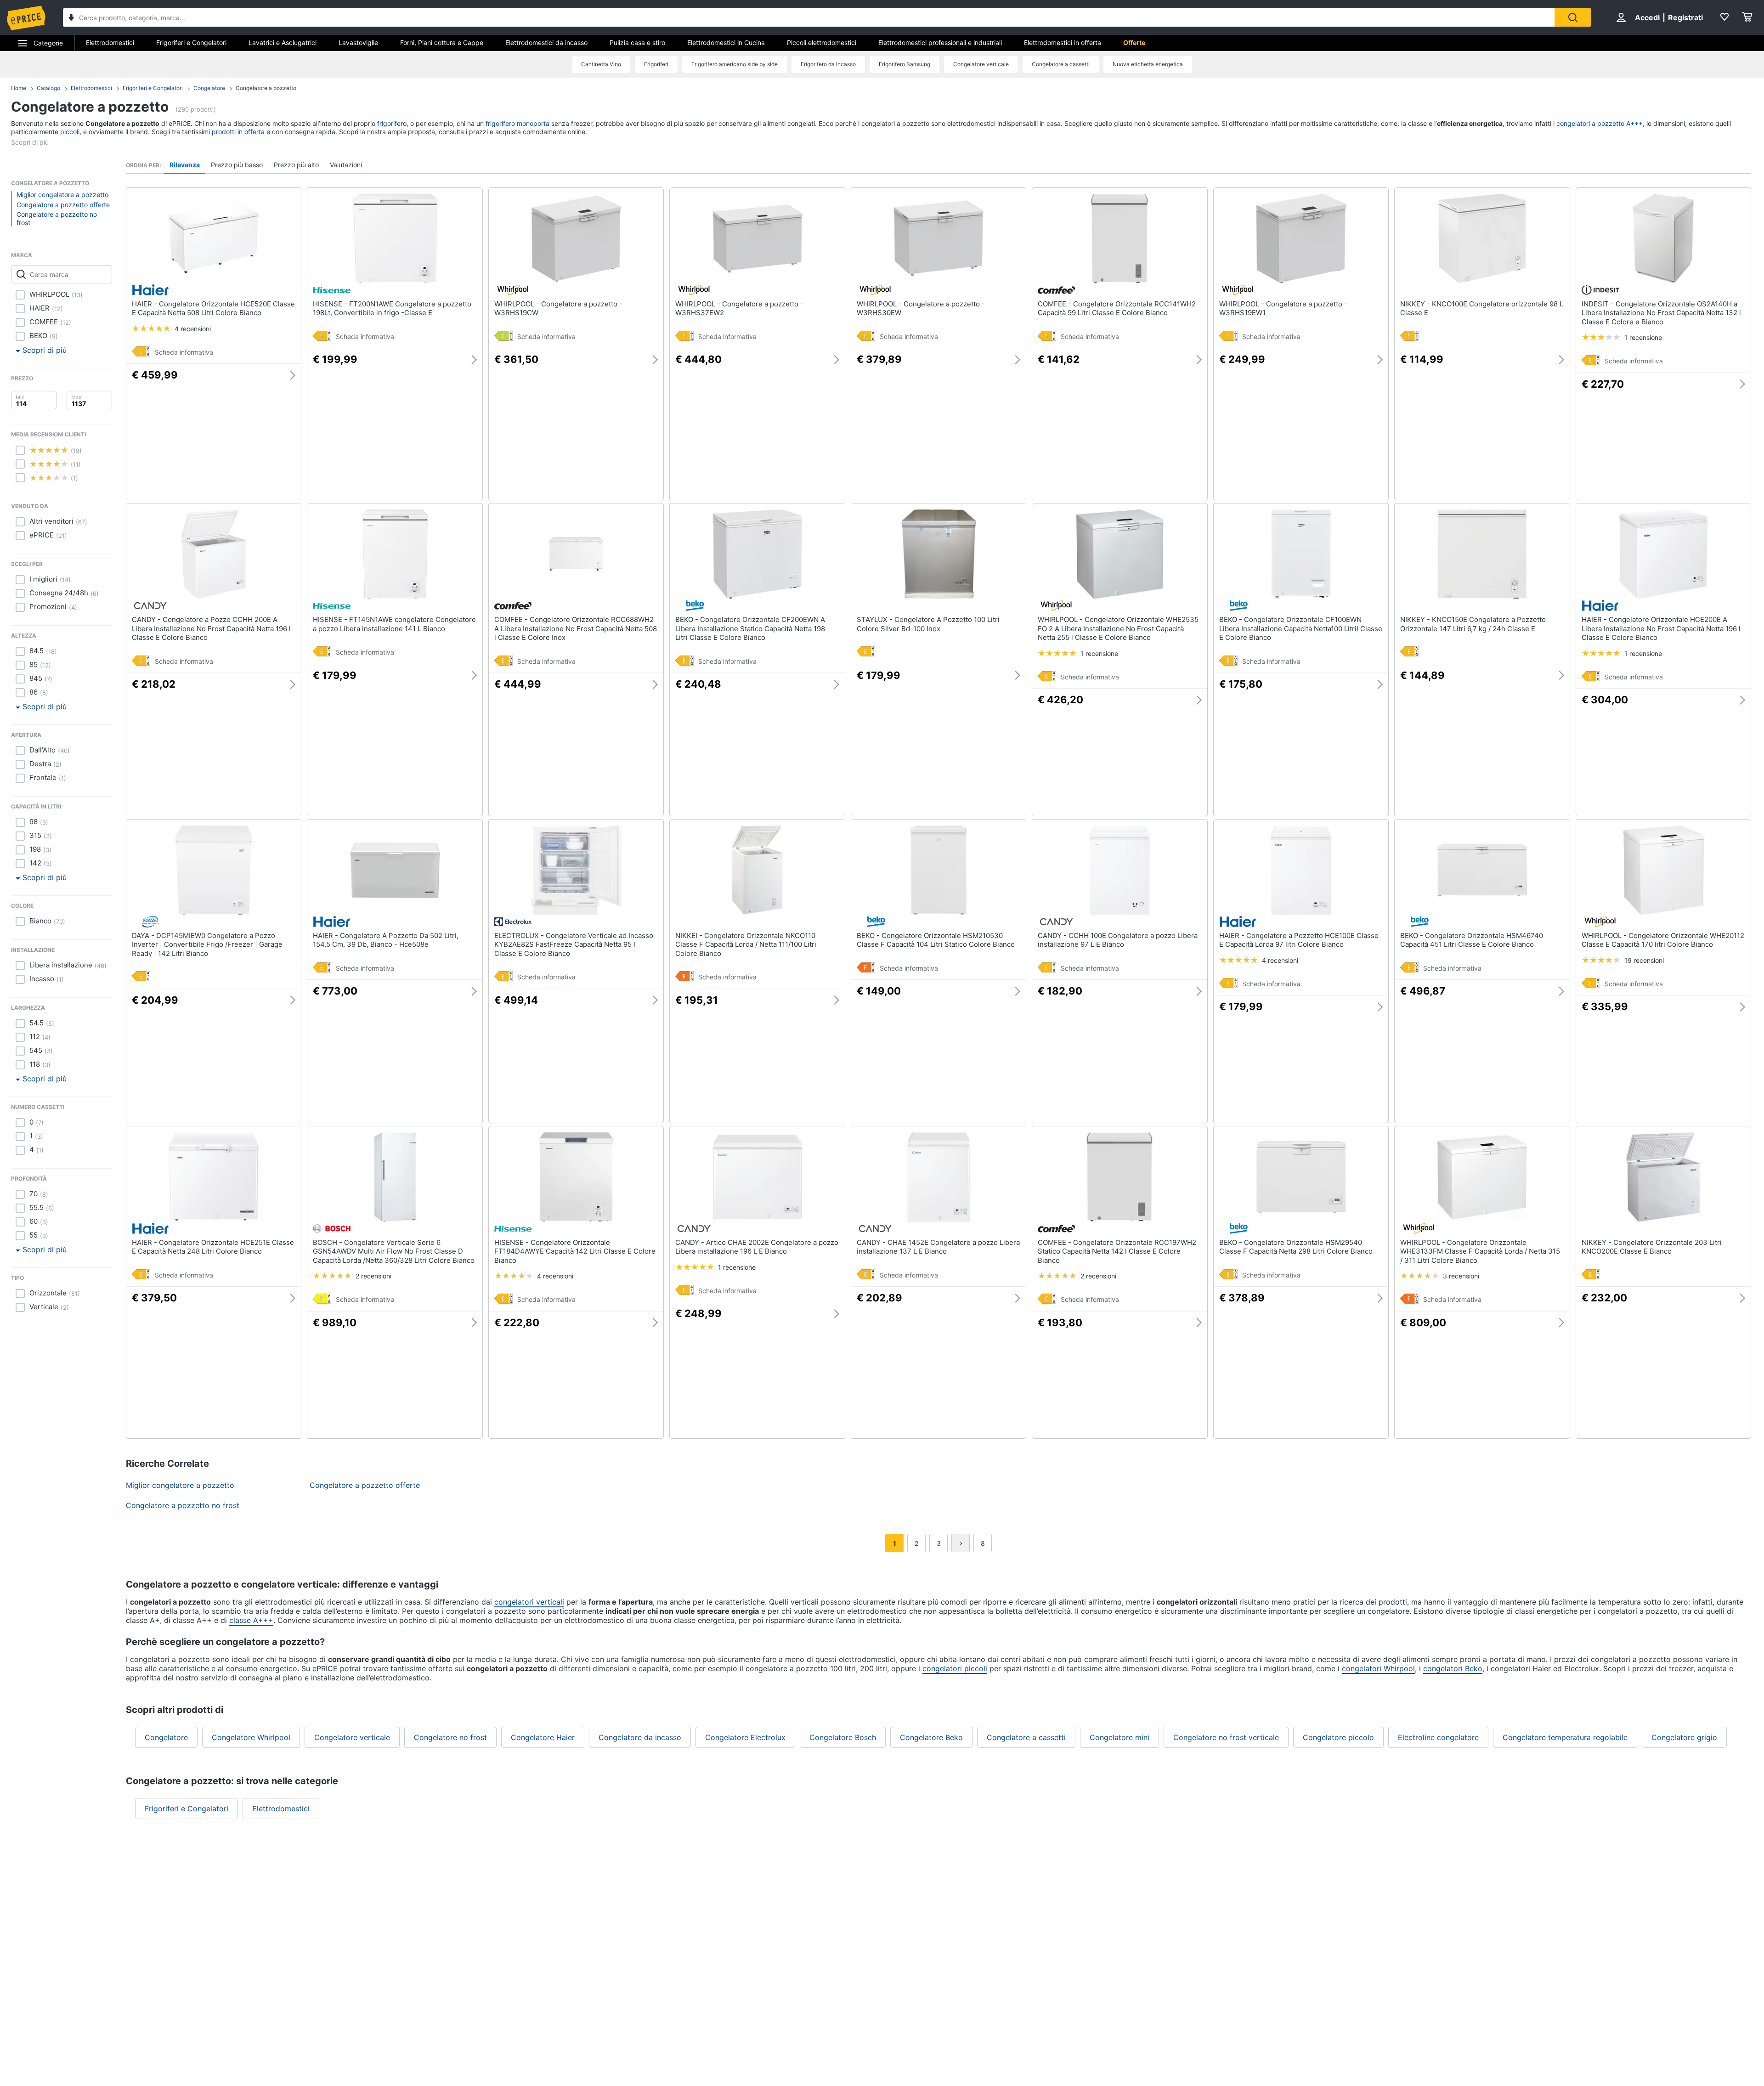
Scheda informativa (184, 352)
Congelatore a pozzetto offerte (63, 205)
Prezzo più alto (296, 165)
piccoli (70, 132)
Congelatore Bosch (843, 1737)
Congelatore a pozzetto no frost (57, 218)
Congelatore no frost (450, 1737)
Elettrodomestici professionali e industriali (940, 42)
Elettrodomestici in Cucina (726, 42)
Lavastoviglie (358, 42)
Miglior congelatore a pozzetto (62, 195)
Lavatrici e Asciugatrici (283, 42)
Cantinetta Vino (601, 64)
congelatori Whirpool (1378, 1668)
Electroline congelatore (1438, 1737)
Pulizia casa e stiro (637, 42)
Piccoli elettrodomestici (822, 42)
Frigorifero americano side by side (735, 64)
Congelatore (209, 88)
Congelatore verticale (981, 64)
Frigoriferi (656, 64)
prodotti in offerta (238, 132)
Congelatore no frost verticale (1226, 1737)
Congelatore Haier (543, 1737)
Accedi (1647, 17)
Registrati (1685, 17)
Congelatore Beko (931, 1737)
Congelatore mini (1119, 1737)
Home (19, 88)
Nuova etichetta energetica (1148, 64)
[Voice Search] (71, 19)
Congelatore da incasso (640, 1737)
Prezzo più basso (237, 165)
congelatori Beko (1453, 1668)
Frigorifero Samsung (905, 64)
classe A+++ (251, 1620)
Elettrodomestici (110, 42)
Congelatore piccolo (1338, 1737)
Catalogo (48, 88)
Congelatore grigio (1684, 1737)
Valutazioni (346, 165)
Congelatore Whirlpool (251, 1737)
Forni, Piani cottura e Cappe (442, 42)
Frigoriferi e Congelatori (191, 42)
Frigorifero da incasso (828, 64)
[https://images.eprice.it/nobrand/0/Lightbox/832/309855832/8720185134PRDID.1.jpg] (322, 969)
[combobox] (809, 17)
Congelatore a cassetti (1061, 64)
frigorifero (392, 123)
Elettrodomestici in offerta (1063, 42)
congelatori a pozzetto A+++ (1600, 123)
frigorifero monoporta (517, 123)
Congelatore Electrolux (745, 1737)
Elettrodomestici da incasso (546, 42)
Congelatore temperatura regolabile (1565, 1737)
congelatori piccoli (955, 1668)
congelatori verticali (529, 1602)
